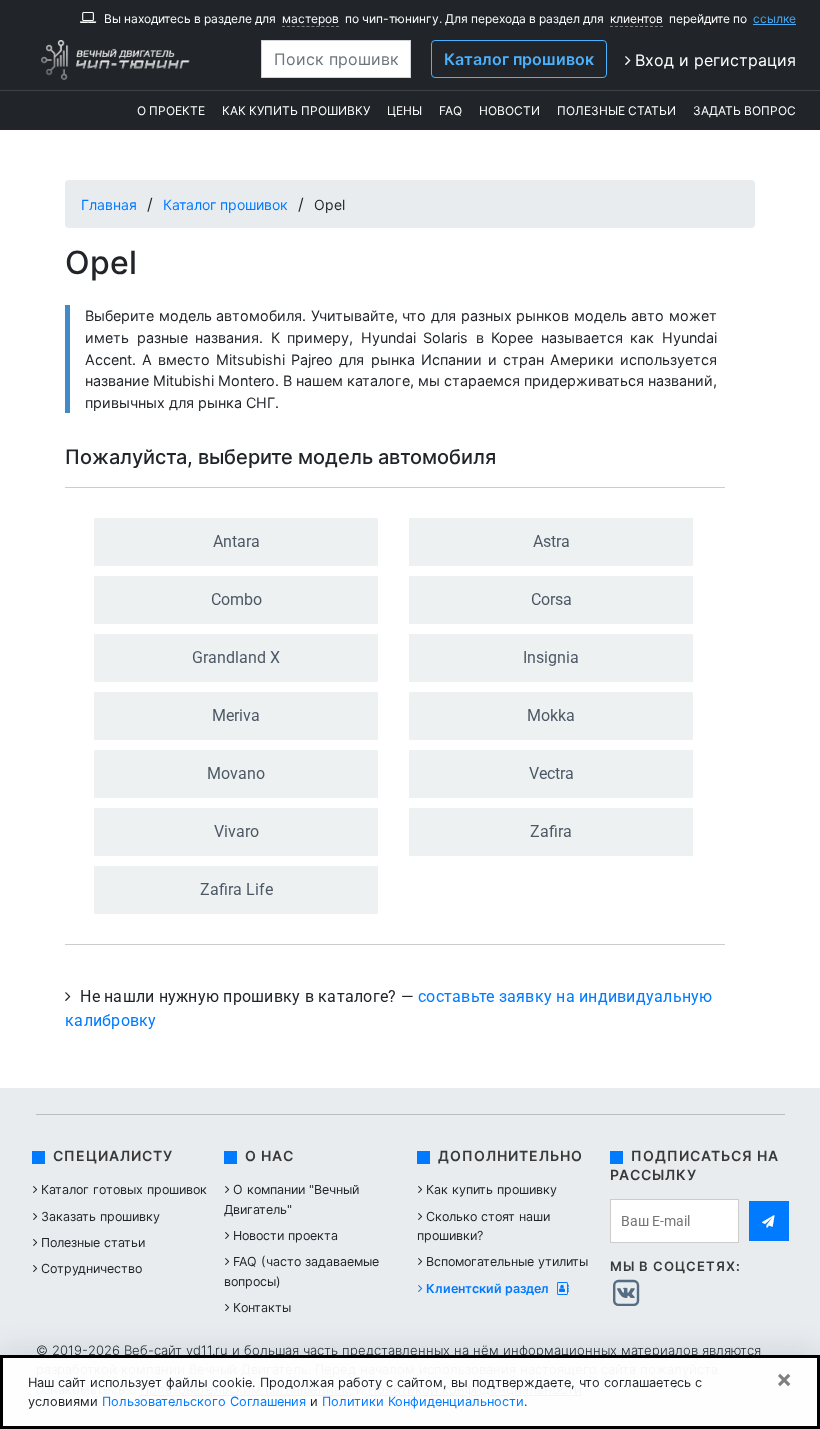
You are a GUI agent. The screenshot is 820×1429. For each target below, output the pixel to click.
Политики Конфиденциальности (423, 1401)
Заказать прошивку (100, 1216)
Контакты (262, 1307)
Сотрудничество (91, 1268)
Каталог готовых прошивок (124, 1189)
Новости (509, 110)
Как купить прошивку (296, 110)
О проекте (171, 110)
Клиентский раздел (489, 1288)
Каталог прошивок (519, 59)
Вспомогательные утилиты (507, 1261)
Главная (109, 204)
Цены (404, 110)
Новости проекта (285, 1235)
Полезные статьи (616, 110)
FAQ (450, 110)
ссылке (774, 18)
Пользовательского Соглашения (204, 1401)
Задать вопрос (744, 110)
